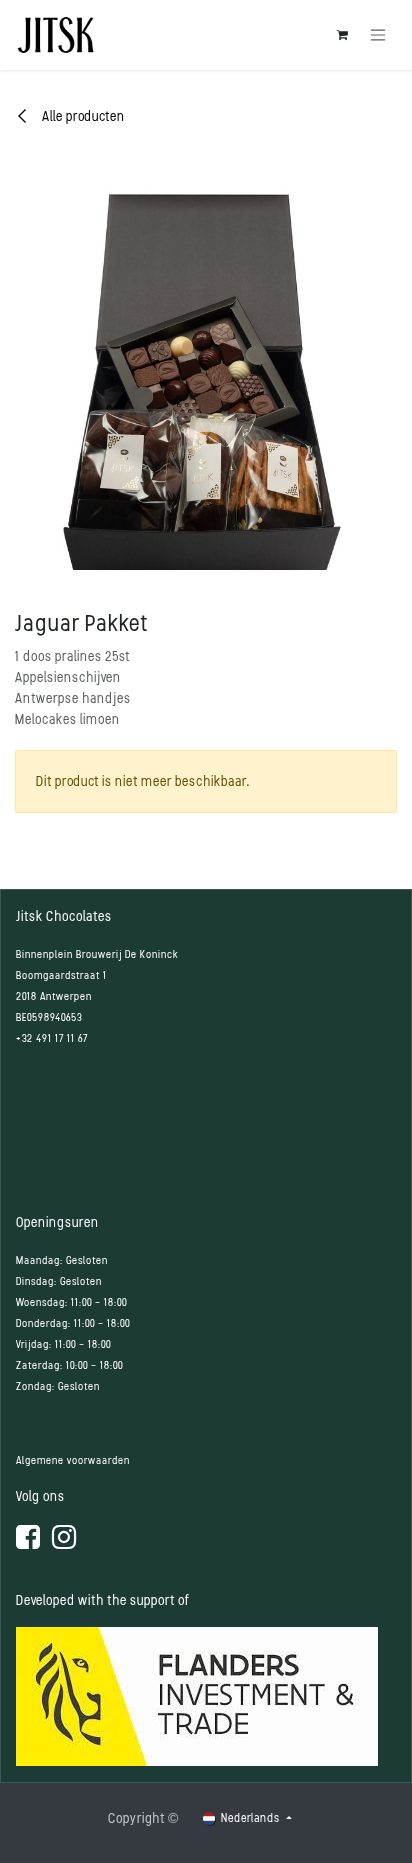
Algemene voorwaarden (73, 1460)
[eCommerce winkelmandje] (342, 35)
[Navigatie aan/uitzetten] (378, 35)
